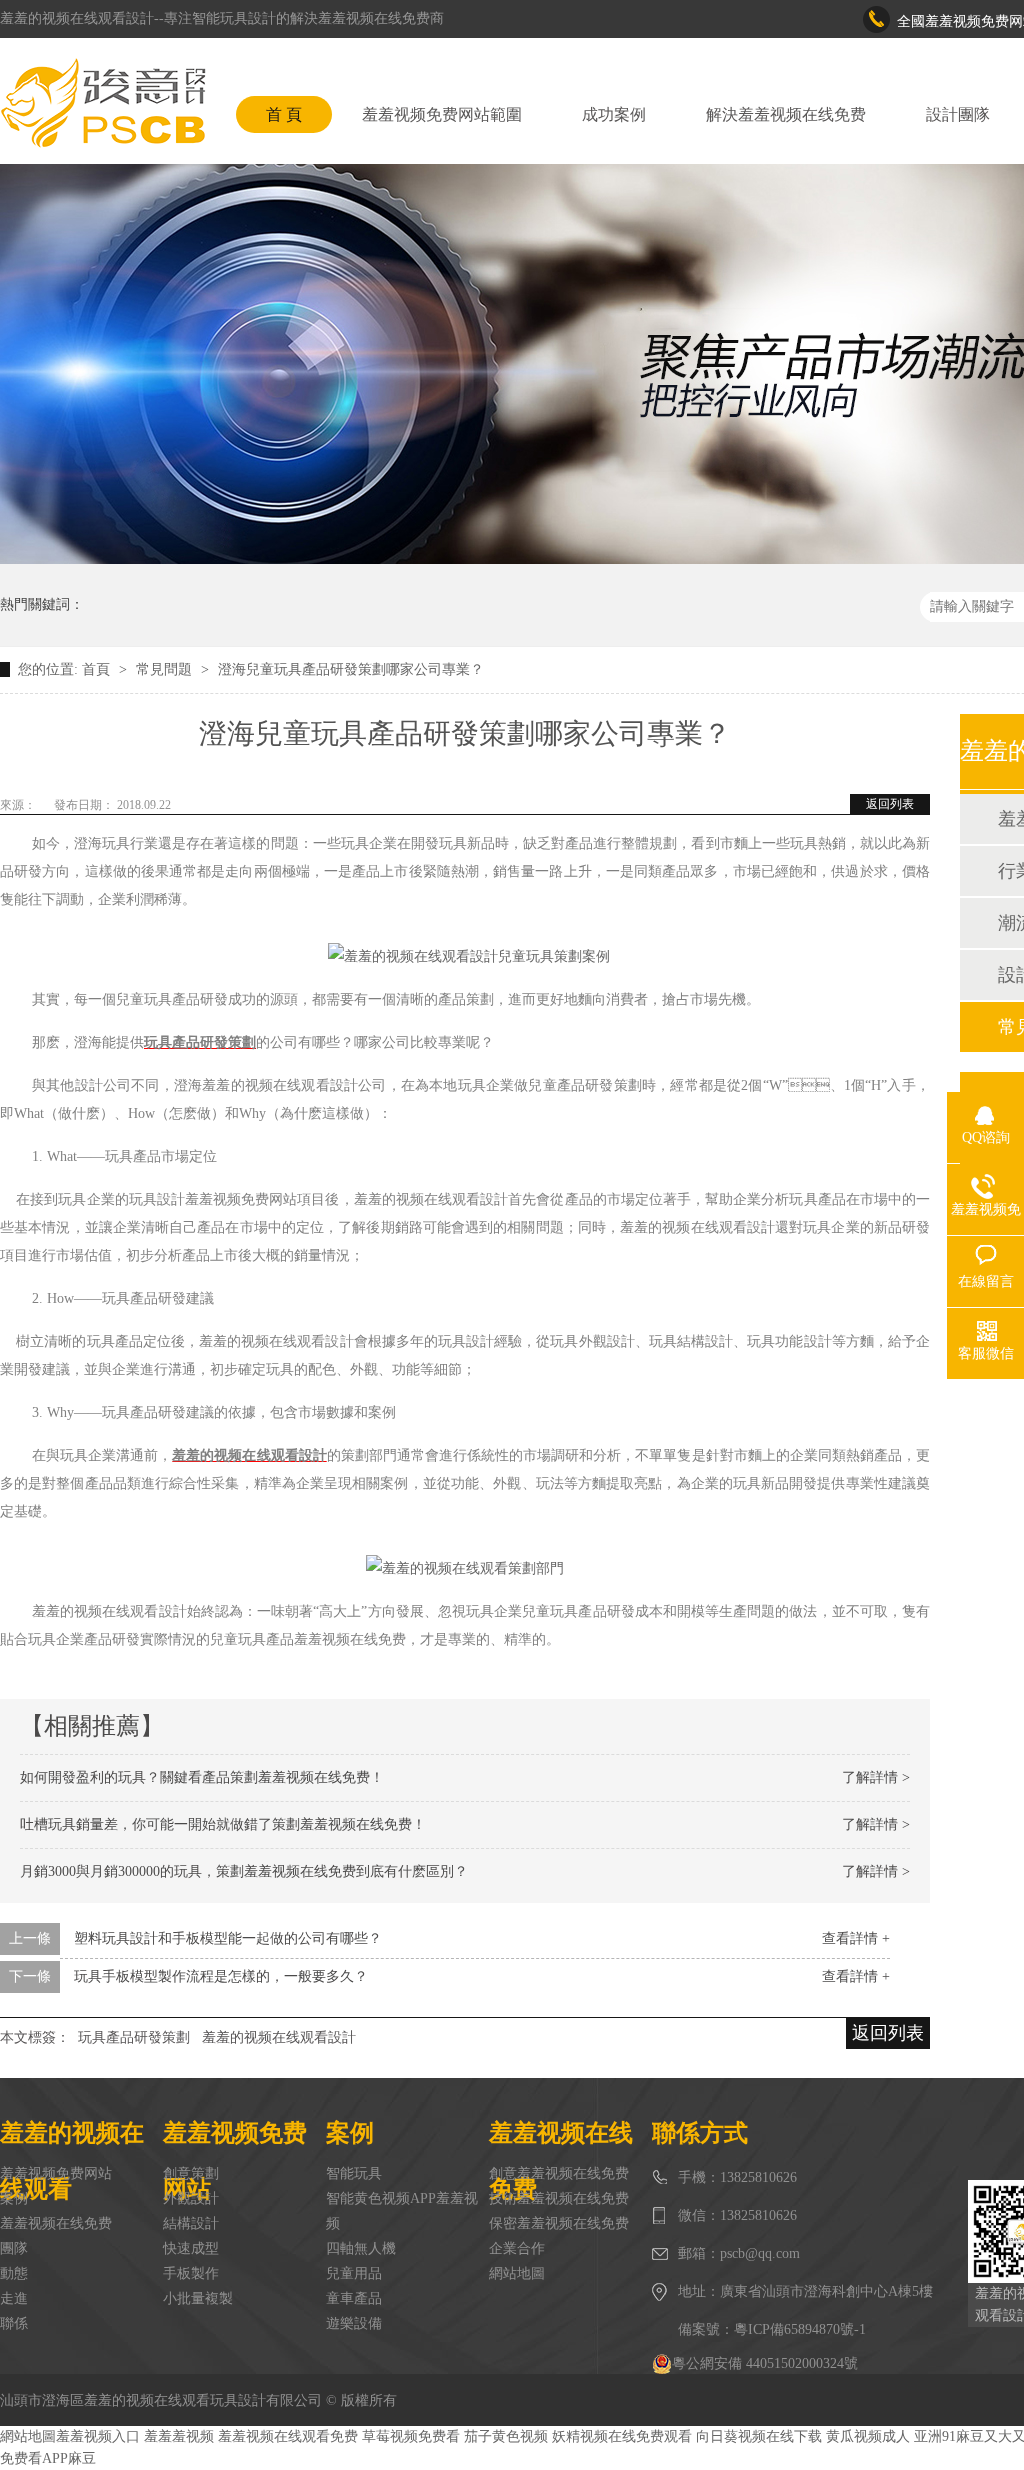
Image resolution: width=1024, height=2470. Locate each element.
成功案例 (614, 114)
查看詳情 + (856, 1938)
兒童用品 (354, 2273)
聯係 (14, 2323)
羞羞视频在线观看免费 (288, 2436)
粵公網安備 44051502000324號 (765, 2363)
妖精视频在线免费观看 (622, 2436)
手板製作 (191, 2273)
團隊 (14, 2248)
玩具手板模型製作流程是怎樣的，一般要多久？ (221, 1976)
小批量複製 (198, 2298)
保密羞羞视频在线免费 (559, 2223)
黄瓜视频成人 (868, 2436)
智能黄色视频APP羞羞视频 (402, 2211)
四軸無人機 (361, 2248)
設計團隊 (958, 114)
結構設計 (191, 2223)
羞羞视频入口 (98, 2436)
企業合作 (517, 2248)
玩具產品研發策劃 (134, 2037)
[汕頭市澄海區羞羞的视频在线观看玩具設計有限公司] (103, 103)
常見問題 (166, 669)
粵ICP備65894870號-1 (800, 2329)
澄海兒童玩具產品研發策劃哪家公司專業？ (351, 669)
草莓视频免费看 (411, 2436)
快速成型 (191, 2248)
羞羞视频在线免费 (56, 2223)
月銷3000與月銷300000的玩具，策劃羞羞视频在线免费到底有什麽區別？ (244, 1871)
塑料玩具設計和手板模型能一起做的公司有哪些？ (228, 1938)
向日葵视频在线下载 (759, 2436)
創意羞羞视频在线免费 (559, 2173)
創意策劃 (191, 2173)
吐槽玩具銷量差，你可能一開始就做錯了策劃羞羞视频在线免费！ (223, 1824)
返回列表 (890, 804)
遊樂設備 (354, 2323)
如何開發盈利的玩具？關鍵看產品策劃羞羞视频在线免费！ (202, 1777)
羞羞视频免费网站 (56, 2173)
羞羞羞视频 (179, 2436)
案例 (14, 2198)
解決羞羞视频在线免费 (786, 114)
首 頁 (284, 114)
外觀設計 (191, 2198)
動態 (14, 2273)
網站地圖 (517, 2273)
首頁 (98, 669)
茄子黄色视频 (506, 2436)
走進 (14, 2298)
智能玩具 (354, 2173)
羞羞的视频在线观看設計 (279, 2037)
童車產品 (354, 2298)
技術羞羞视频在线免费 (559, 2198)
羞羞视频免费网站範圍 (442, 114)
